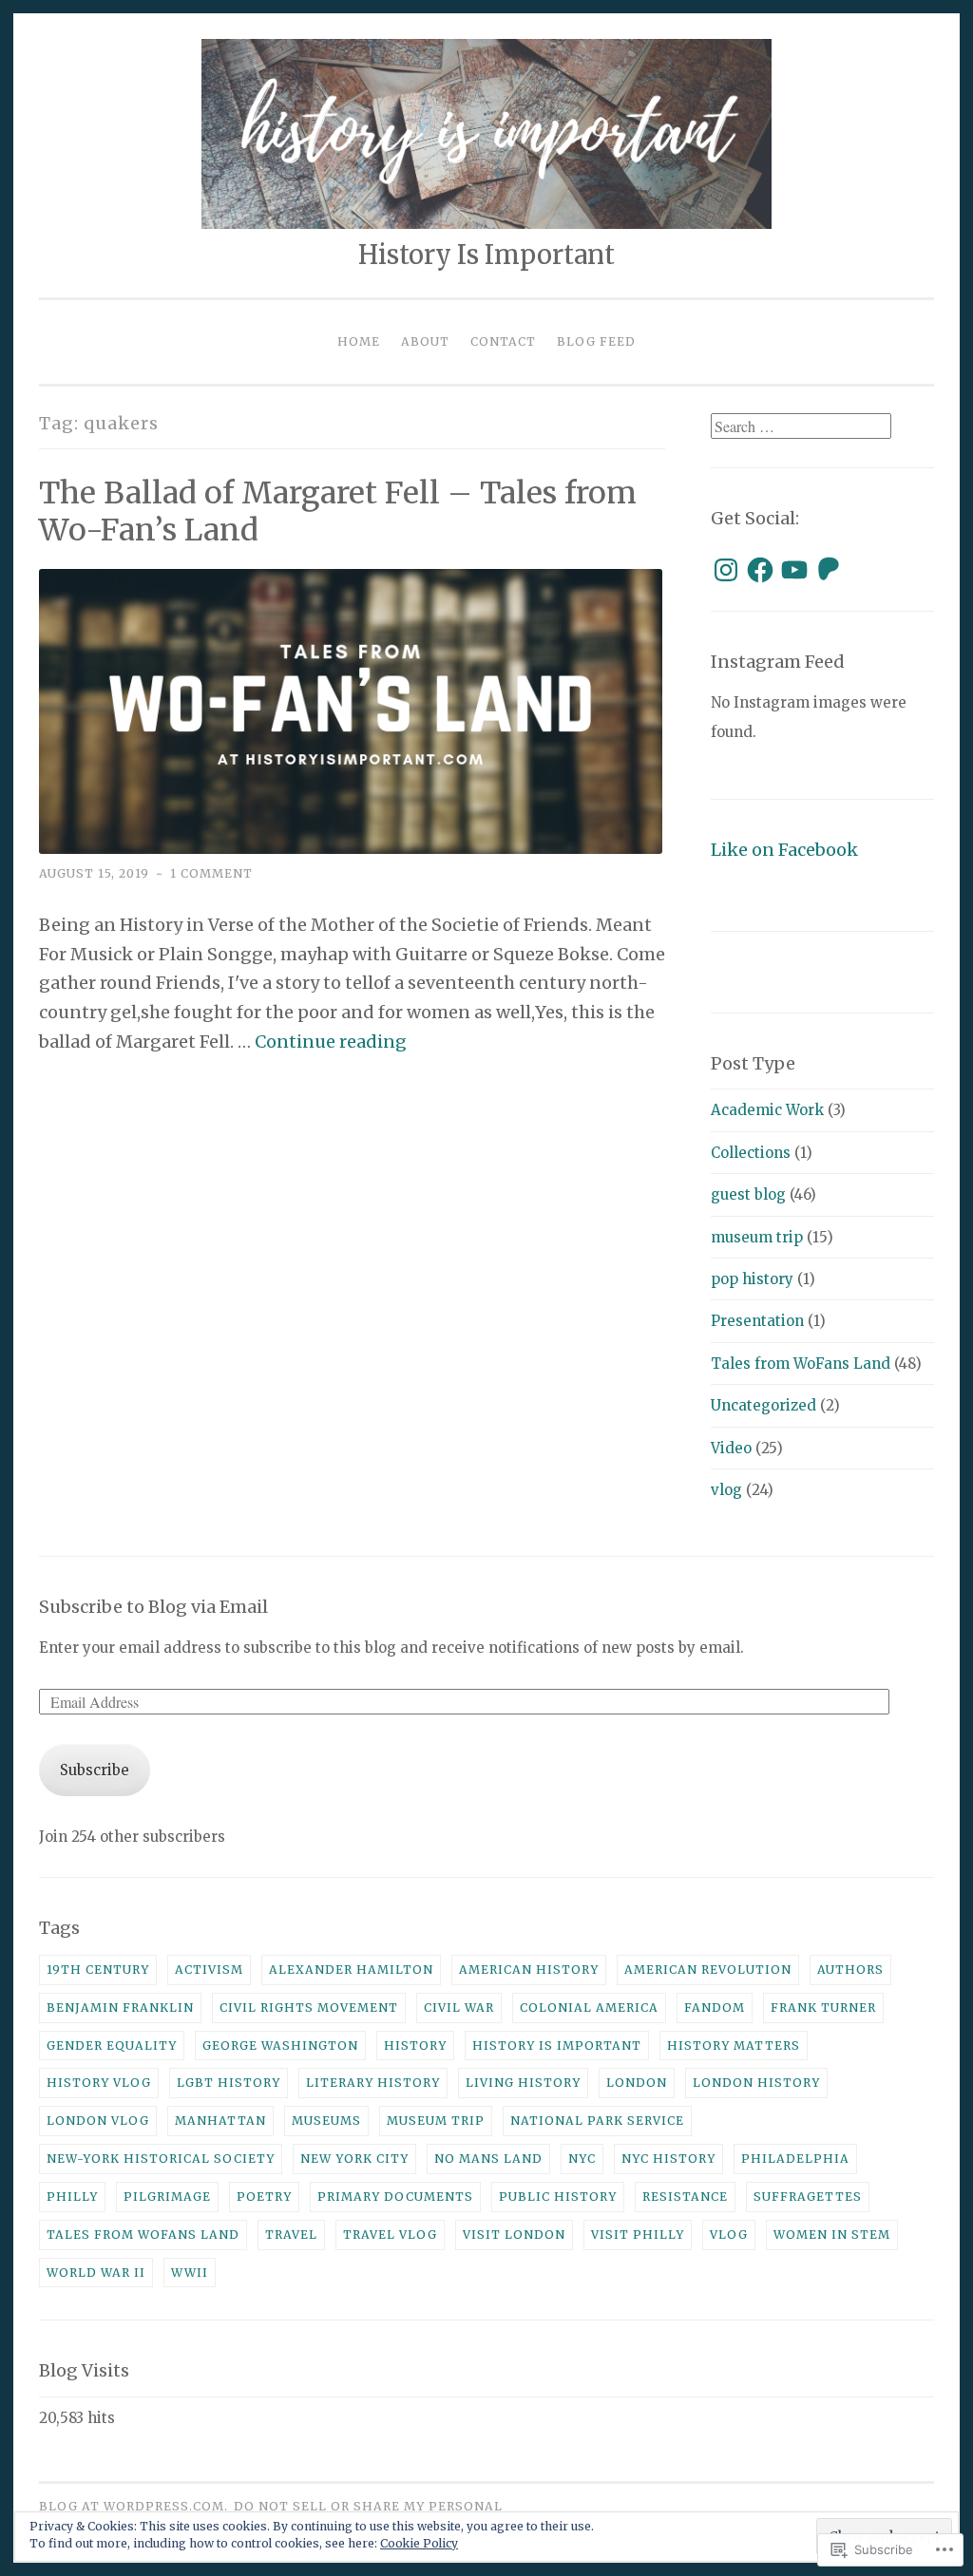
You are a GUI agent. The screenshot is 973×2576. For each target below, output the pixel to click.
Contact (503, 341)
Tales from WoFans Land (801, 1364)
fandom (715, 2008)
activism (209, 1970)
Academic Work (767, 1110)
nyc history (668, 2159)
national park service (597, 2121)
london (637, 2083)
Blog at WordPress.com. (134, 2506)
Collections (751, 1153)
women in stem (832, 2235)
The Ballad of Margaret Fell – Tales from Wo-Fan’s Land (338, 511)
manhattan (220, 2121)
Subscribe (95, 1770)
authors (850, 1970)
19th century (98, 1970)
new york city (354, 2159)
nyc (582, 2159)
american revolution (708, 1970)
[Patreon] (829, 570)
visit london (514, 2235)
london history (756, 2083)
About (425, 341)
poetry (264, 2197)
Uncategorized (763, 1405)
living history (523, 2083)
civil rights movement (309, 2008)
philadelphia (795, 2159)
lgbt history (229, 2083)
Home (359, 341)
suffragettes (808, 2197)
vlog (726, 1490)
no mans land (488, 2159)
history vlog (99, 2083)
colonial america (589, 2008)
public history (558, 2197)
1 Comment (211, 873)
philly (72, 2197)
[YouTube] (794, 570)
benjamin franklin (120, 2008)
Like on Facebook (784, 850)
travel (291, 2235)
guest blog (748, 1194)
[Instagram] (726, 570)
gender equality (112, 2046)
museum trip (757, 1237)
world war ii (96, 2273)
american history (529, 1970)
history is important (557, 2046)
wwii (190, 2273)
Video (731, 1448)
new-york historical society (161, 2159)
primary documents (395, 2197)
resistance (685, 2197)
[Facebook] (760, 570)
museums (326, 2121)
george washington (280, 2046)
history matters (734, 2046)
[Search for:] (801, 427)
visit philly (638, 2235)
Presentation (757, 1321)
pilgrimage (167, 2197)
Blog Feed (596, 341)
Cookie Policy (419, 2543)
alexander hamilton (351, 1970)
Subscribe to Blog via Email (153, 1607)
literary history (373, 2083)
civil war (459, 2008)
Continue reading (331, 1042)
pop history (752, 1279)
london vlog (98, 2121)
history (415, 2046)
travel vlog (390, 2235)
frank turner (823, 2008)
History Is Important (486, 255)
